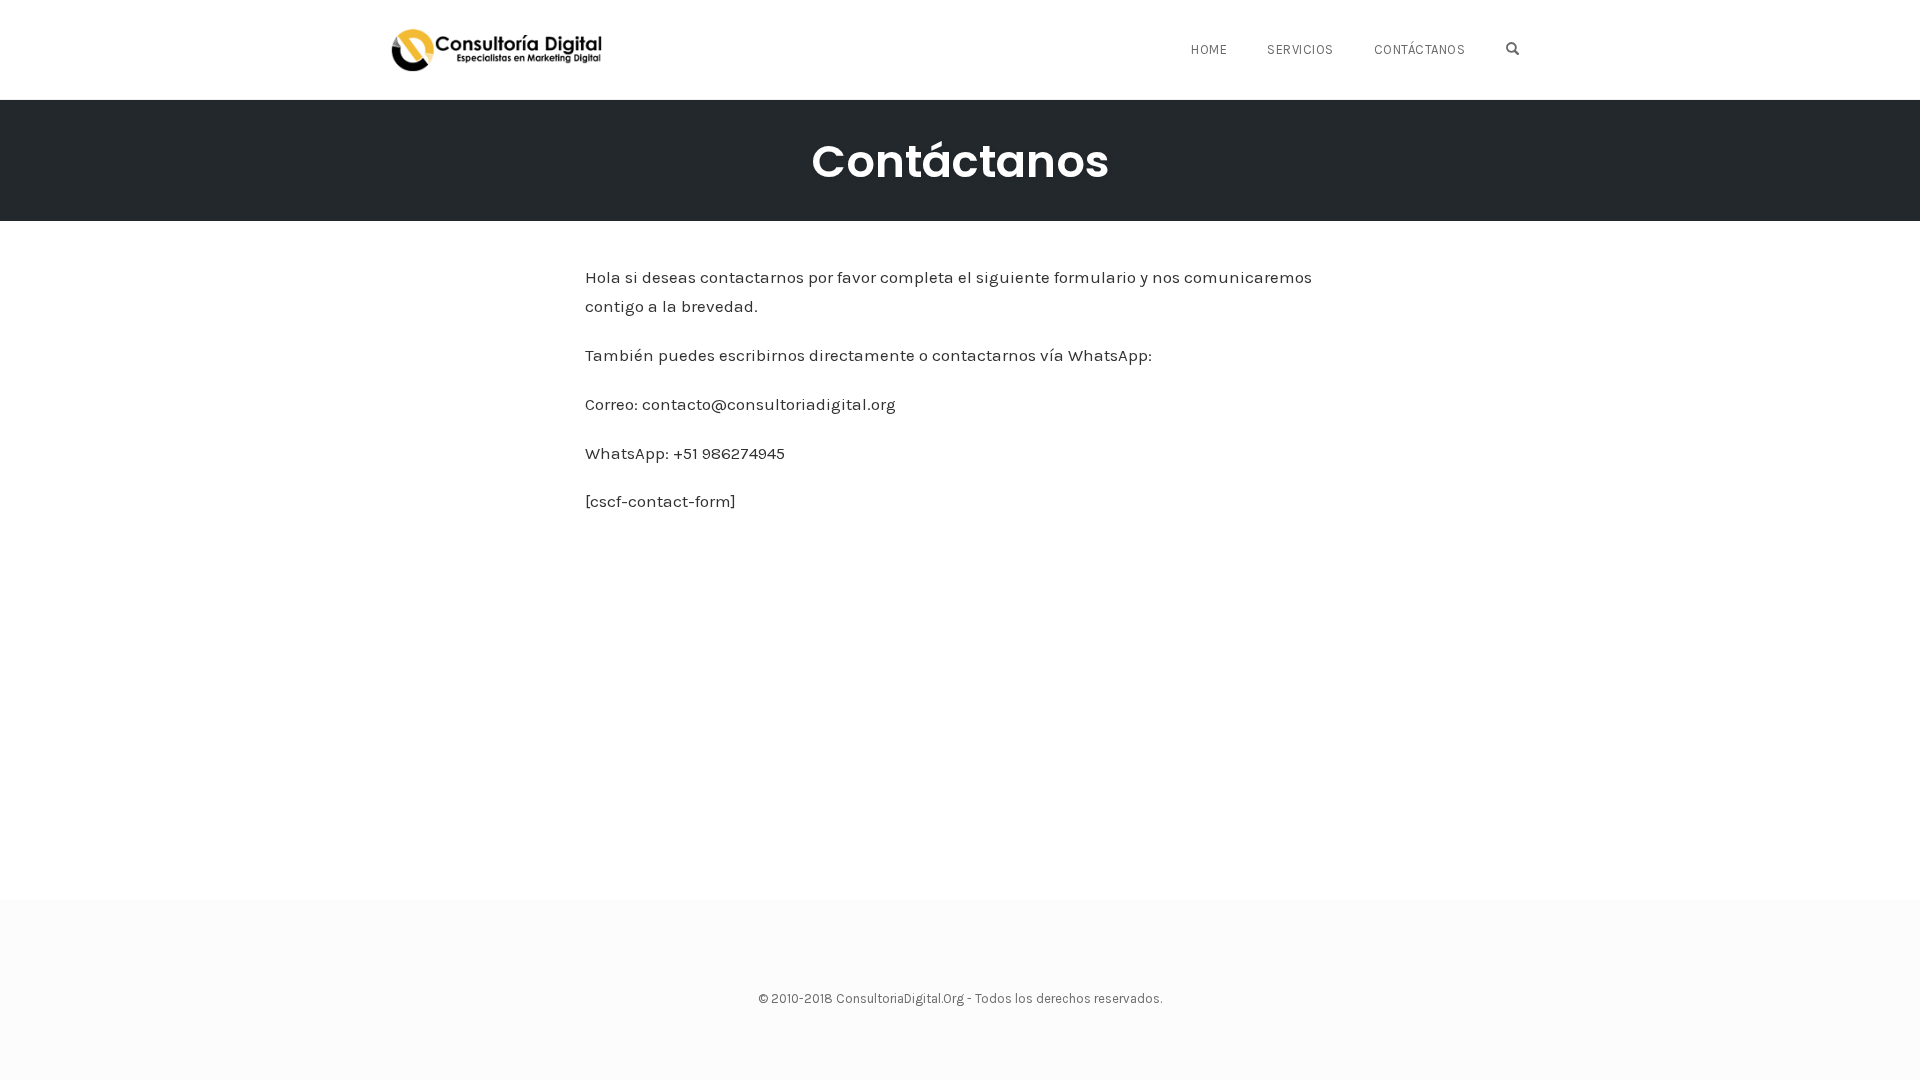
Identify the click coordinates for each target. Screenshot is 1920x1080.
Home (1209, 49)
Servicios (1300, 49)
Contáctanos (1420, 49)
